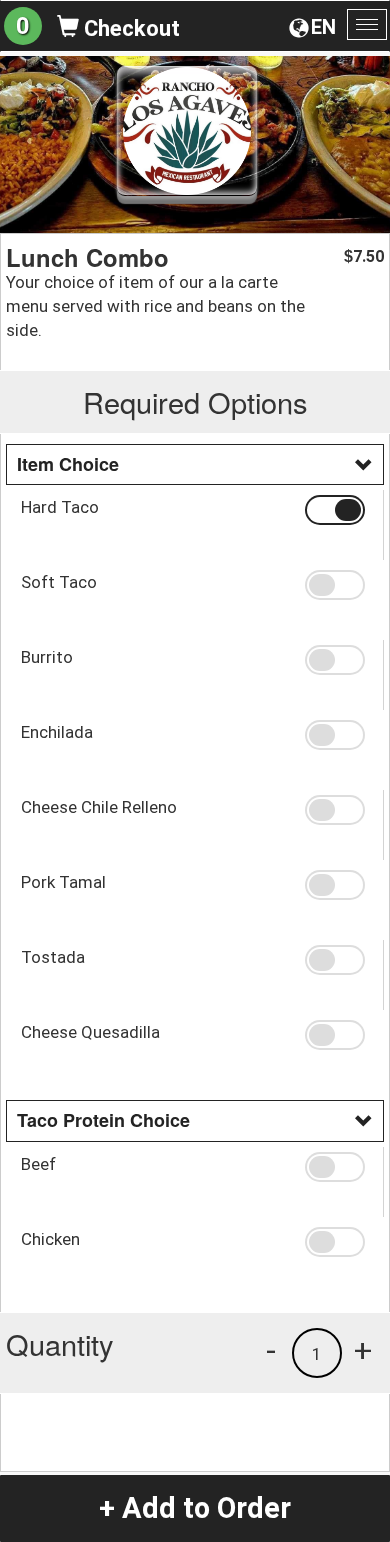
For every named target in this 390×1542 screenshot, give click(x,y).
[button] (337, 510)
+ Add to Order (195, 1508)
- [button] (271, 1350)
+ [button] (363, 1350)
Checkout (129, 28)
